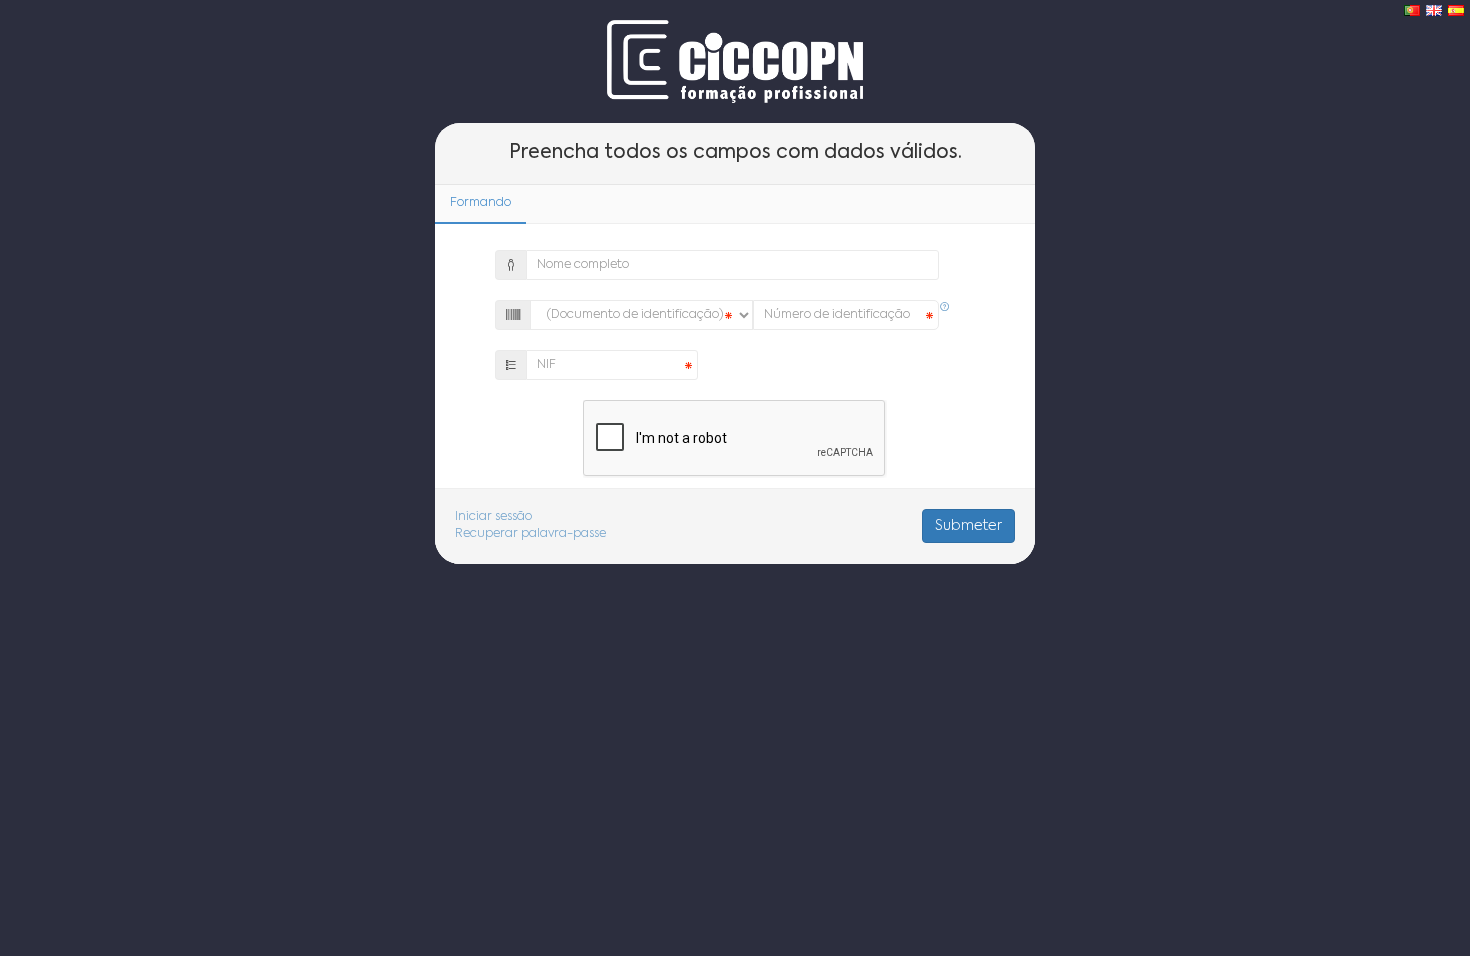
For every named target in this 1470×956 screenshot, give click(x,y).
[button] (945, 308)
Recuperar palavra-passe (530, 534)
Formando (480, 203)
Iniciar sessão (493, 517)
